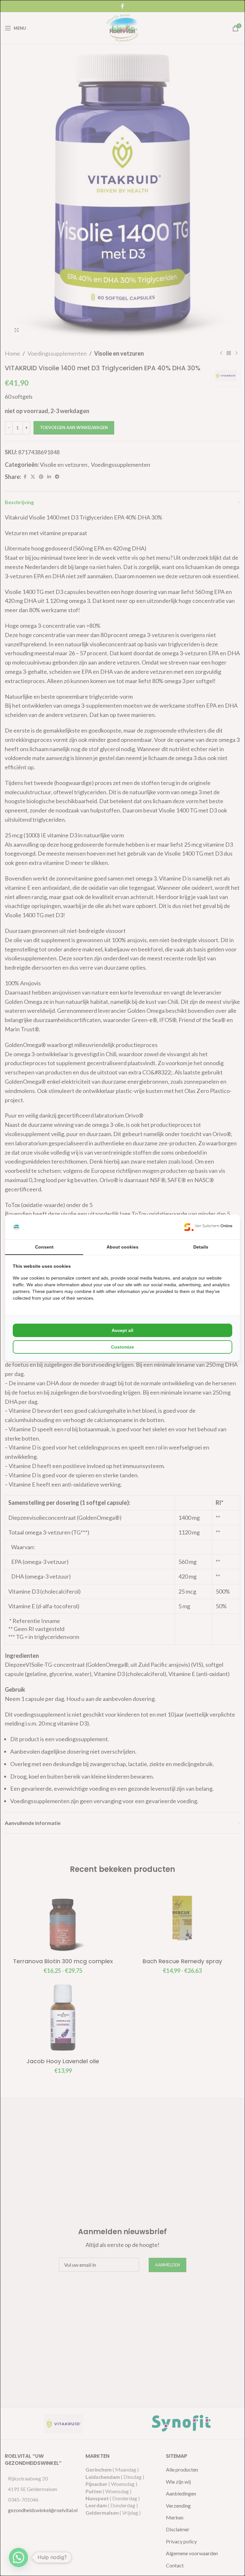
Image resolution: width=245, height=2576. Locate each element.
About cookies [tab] (122, 1247)
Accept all (122, 1330)
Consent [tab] (44, 1247)
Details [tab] (201, 1247)
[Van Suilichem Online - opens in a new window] (208, 1227)
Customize (122, 1347)
